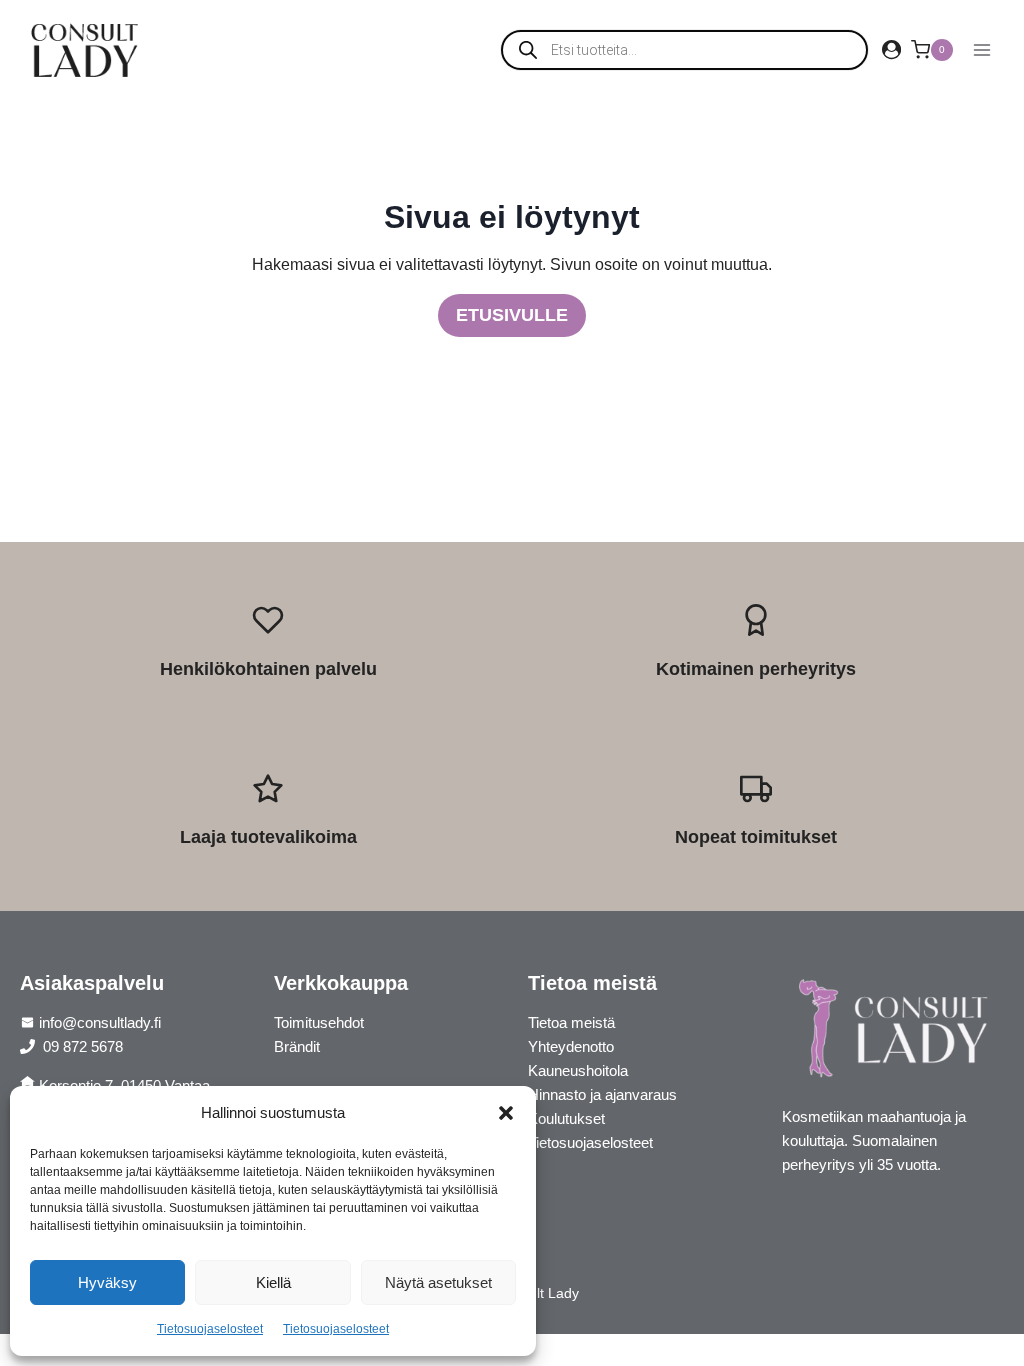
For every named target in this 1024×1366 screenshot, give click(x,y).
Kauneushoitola (578, 1070)
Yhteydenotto (571, 1046)
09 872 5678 (81, 1046)
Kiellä (273, 1282)
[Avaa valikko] (981, 49)
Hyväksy (107, 1282)
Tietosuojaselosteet (210, 1329)
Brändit (297, 1046)
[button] (506, 1113)
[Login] (891, 50)
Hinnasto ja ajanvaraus (602, 1094)
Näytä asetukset (438, 1282)
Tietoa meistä (571, 1022)
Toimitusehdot (319, 1022)
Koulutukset (566, 1118)
